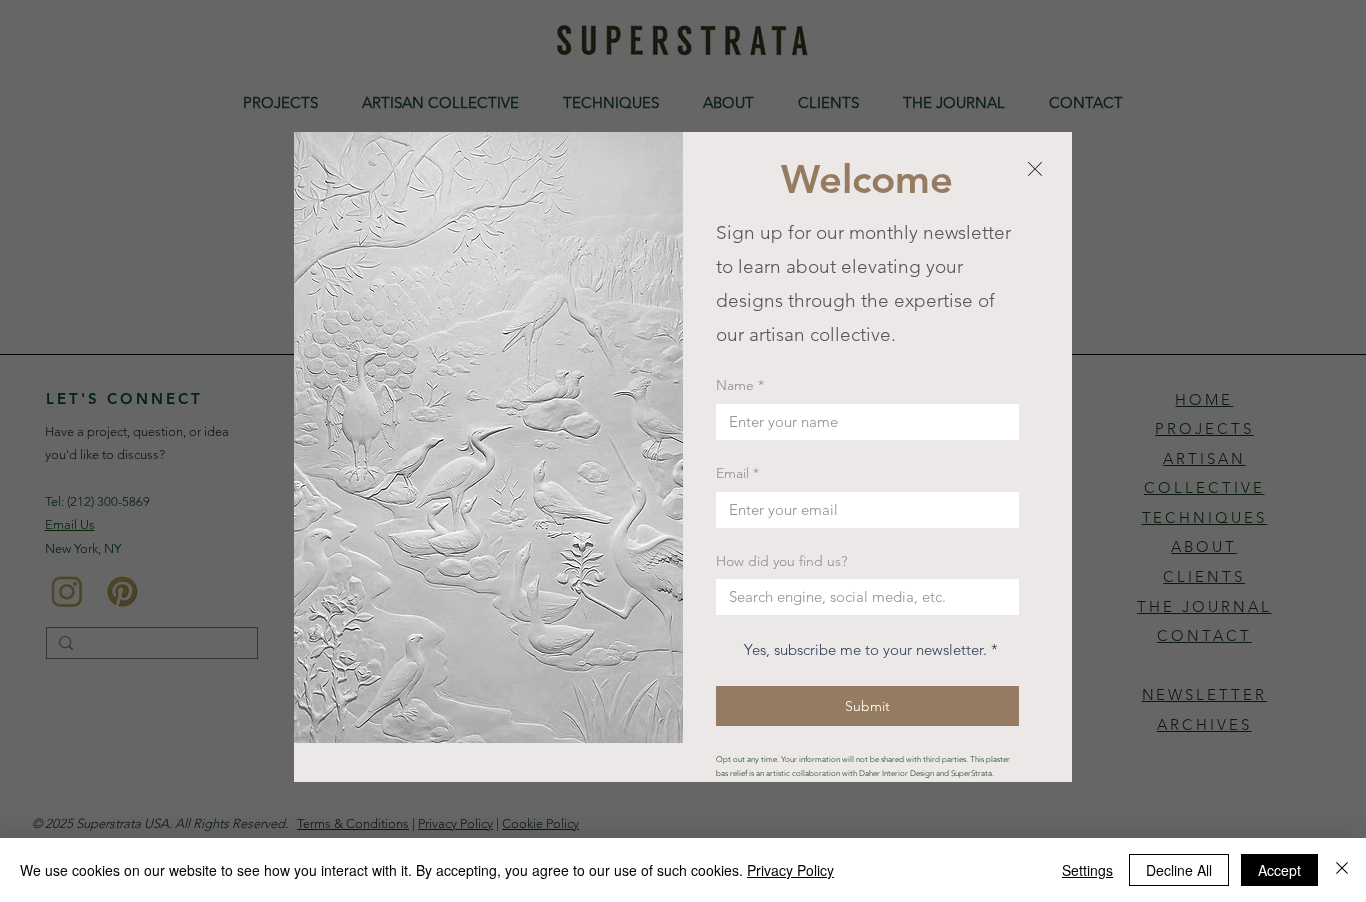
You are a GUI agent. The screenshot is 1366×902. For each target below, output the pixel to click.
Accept (1279, 870)
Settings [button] (1087, 870)
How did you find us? (781, 561)
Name (740, 385)
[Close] (1342, 870)
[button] (1035, 170)
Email (737, 473)
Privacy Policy (790, 870)
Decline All (1179, 870)
